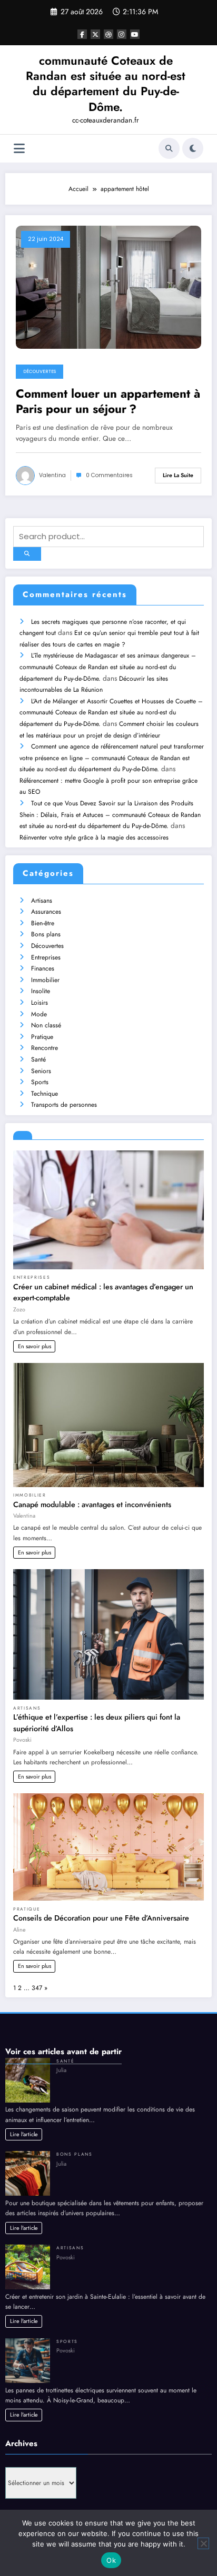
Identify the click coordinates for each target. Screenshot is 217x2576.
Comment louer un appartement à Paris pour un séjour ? (108, 402)
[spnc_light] (193, 148)
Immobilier (45, 980)
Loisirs (40, 1003)
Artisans (42, 901)
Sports (40, 1082)
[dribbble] (108, 34)
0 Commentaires (109, 475)
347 (37, 1988)
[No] (203, 2543)
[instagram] (122, 34)
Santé (38, 1059)
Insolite (41, 991)
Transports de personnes (64, 1105)
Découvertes (40, 371)
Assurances (46, 912)
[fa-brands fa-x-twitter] (95, 34)
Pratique (42, 1037)
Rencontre (45, 1048)
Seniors (41, 1071)
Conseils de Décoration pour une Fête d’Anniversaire (101, 1918)
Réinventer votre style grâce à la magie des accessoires (94, 837)
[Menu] (19, 149)
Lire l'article (24, 2134)
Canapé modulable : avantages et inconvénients (92, 1504)
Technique (45, 1094)
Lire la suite (178, 475)
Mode (39, 1014)
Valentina (52, 475)
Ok (111, 2560)
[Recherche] (169, 148)
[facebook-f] (82, 34)
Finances (43, 968)
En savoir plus (34, 1346)
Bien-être (43, 923)
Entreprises (46, 957)
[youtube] (135, 34)
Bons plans (46, 934)
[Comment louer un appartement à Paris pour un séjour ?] (108, 286)
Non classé (46, 1025)
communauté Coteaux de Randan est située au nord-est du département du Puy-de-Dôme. (106, 84)
